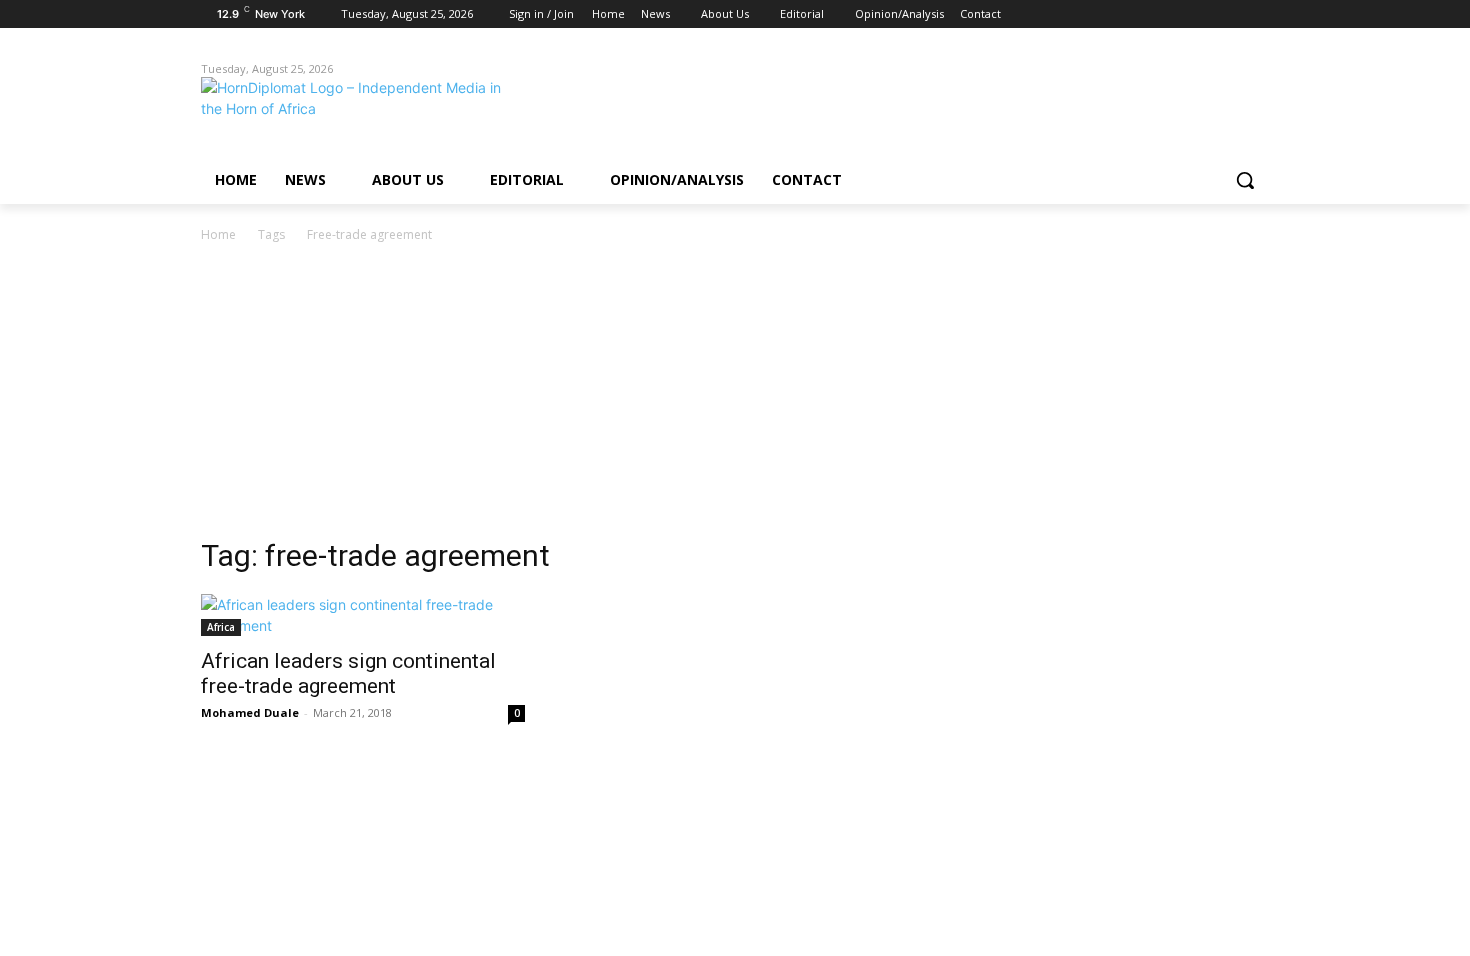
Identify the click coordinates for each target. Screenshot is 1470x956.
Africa (221, 627)
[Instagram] (1174, 14)
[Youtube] (1257, 14)
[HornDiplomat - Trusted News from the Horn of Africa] (361, 112)
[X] (1202, 14)
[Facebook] (1146, 14)
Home (218, 234)
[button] (1245, 180)
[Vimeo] (1229, 14)
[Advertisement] (735, 396)
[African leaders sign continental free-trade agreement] (363, 615)
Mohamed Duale (250, 712)
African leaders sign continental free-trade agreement (348, 673)
